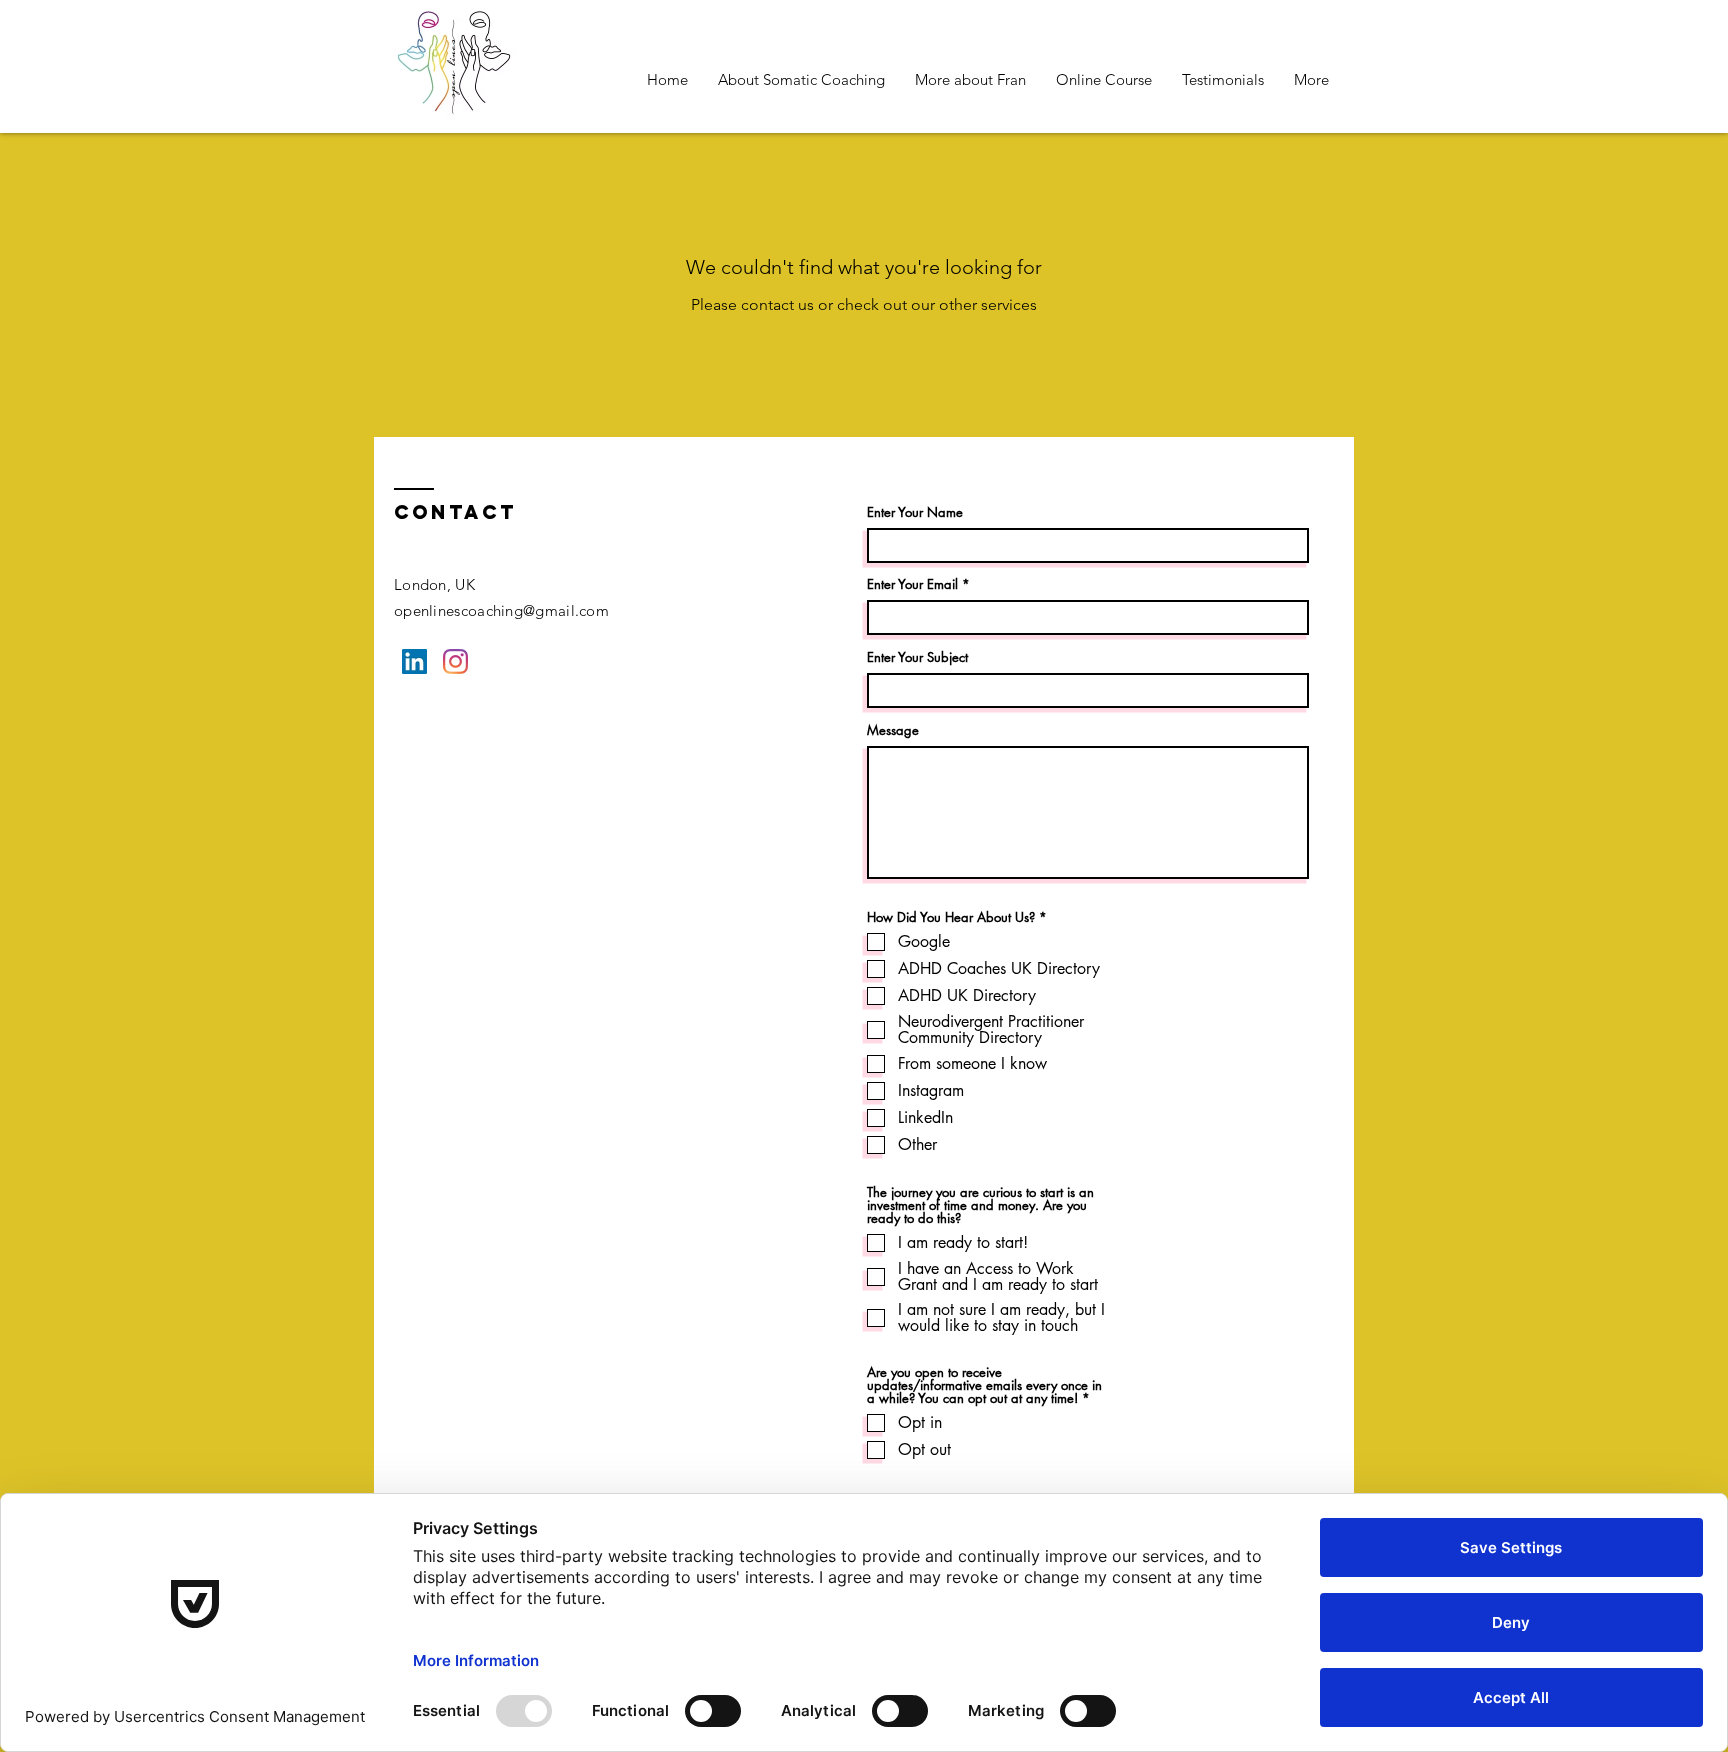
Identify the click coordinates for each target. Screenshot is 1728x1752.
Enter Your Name (915, 512)
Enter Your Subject (917, 657)
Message (893, 730)
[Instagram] (455, 661)
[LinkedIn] (414, 661)
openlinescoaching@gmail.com (501, 610)
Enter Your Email (912, 584)
